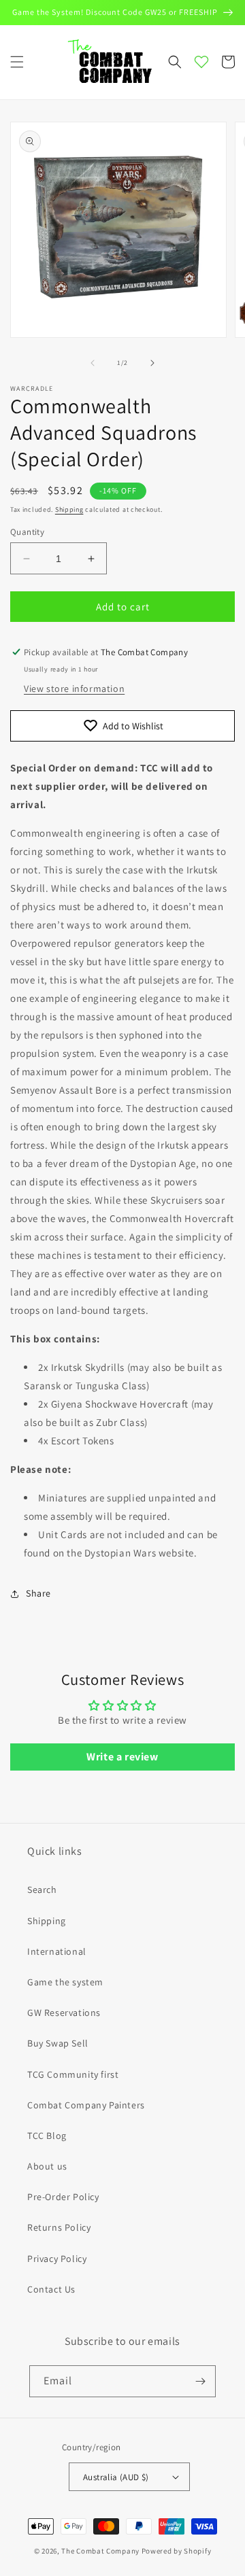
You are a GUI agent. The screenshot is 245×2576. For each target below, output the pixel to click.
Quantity (27, 532)
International (57, 1951)
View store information (74, 689)
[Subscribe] (200, 2381)
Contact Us (51, 2289)
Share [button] (38, 1593)
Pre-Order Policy (63, 2197)
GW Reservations (64, 2013)
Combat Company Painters (86, 2105)
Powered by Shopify (177, 2551)
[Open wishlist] (201, 62)
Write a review (122, 1757)
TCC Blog (47, 2136)
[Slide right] (152, 363)
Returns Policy (59, 2227)
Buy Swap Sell (58, 2043)
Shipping (69, 509)
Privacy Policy (57, 2259)
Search (42, 1890)
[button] (17, 62)
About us (47, 2166)
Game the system (65, 1982)
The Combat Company (100, 2551)
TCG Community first (73, 2074)
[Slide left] (93, 363)
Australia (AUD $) (116, 2477)
